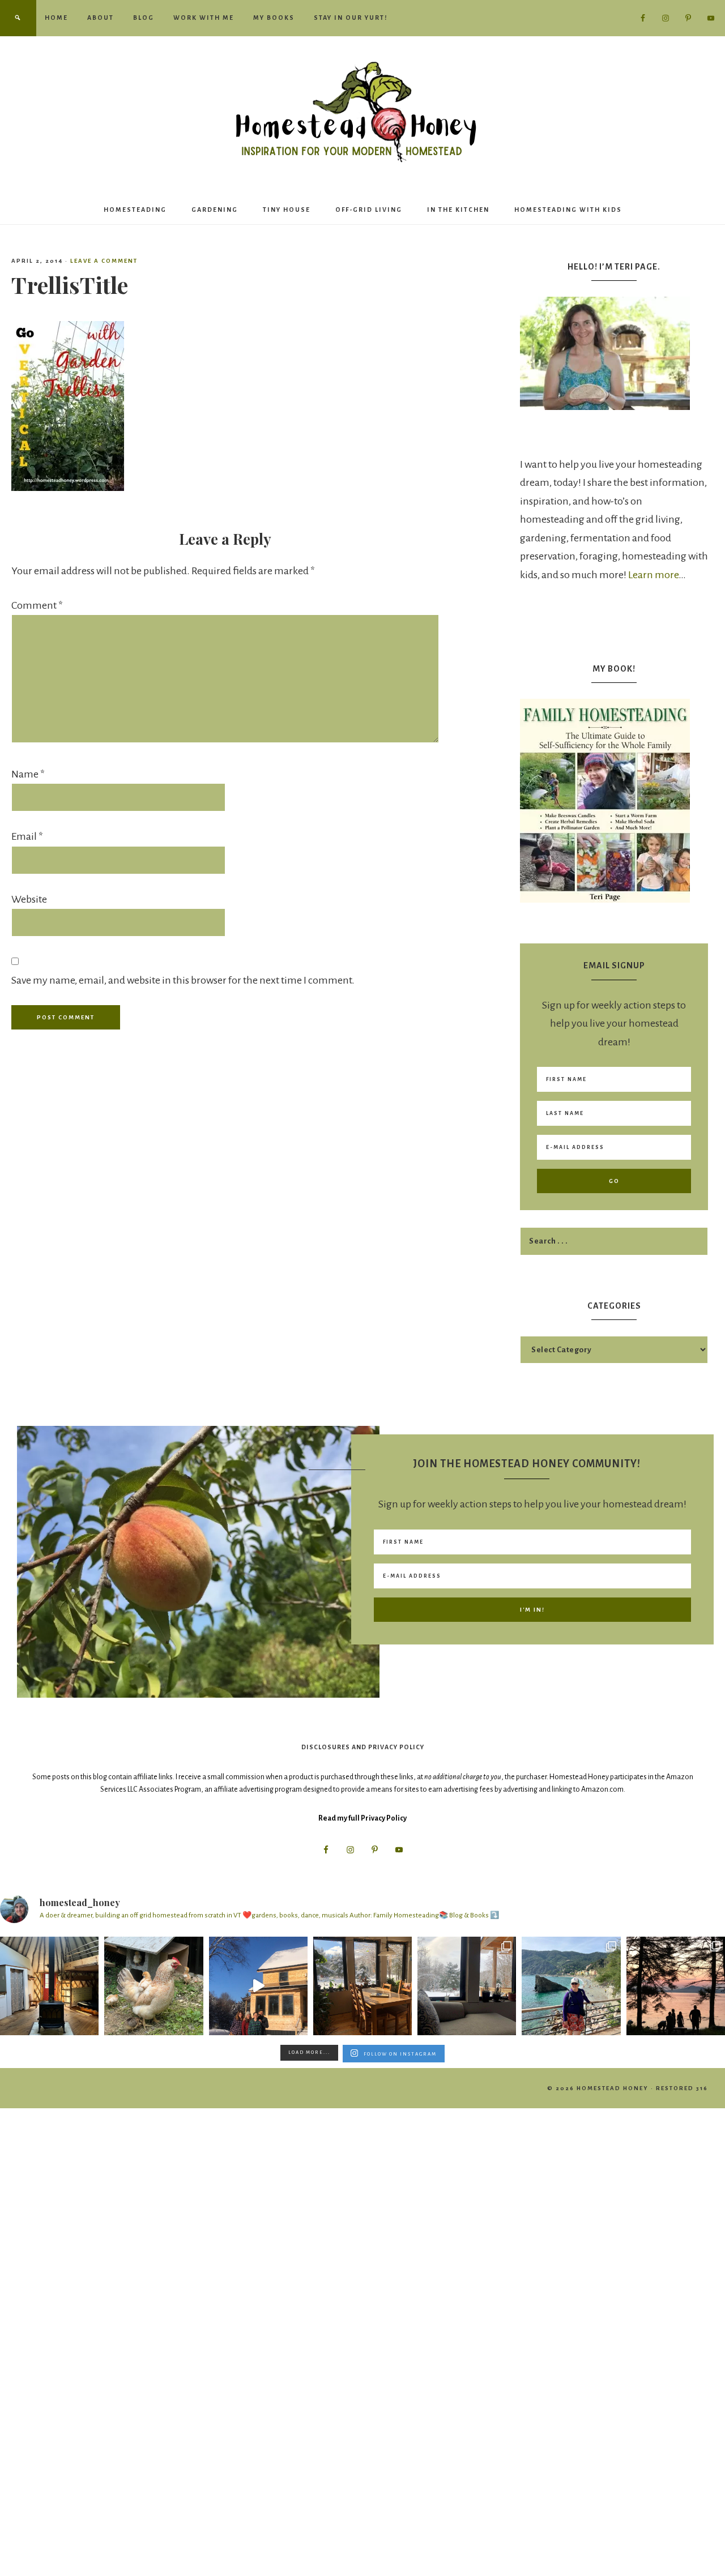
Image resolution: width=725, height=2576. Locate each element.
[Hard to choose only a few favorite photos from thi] (571, 1986)
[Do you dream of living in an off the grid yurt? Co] (49, 1986)
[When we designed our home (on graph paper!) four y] (362, 1986)
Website (29, 899)
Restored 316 (682, 2088)
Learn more (653, 575)
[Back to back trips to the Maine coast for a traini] (676, 1986)
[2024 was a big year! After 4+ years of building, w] (258, 1986)
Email (27, 836)
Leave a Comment (104, 261)
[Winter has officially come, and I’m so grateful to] (467, 1986)
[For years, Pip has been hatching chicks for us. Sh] (153, 1986)
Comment (37, 605)
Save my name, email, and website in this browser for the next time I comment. (183, 980)
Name (28, 774)
